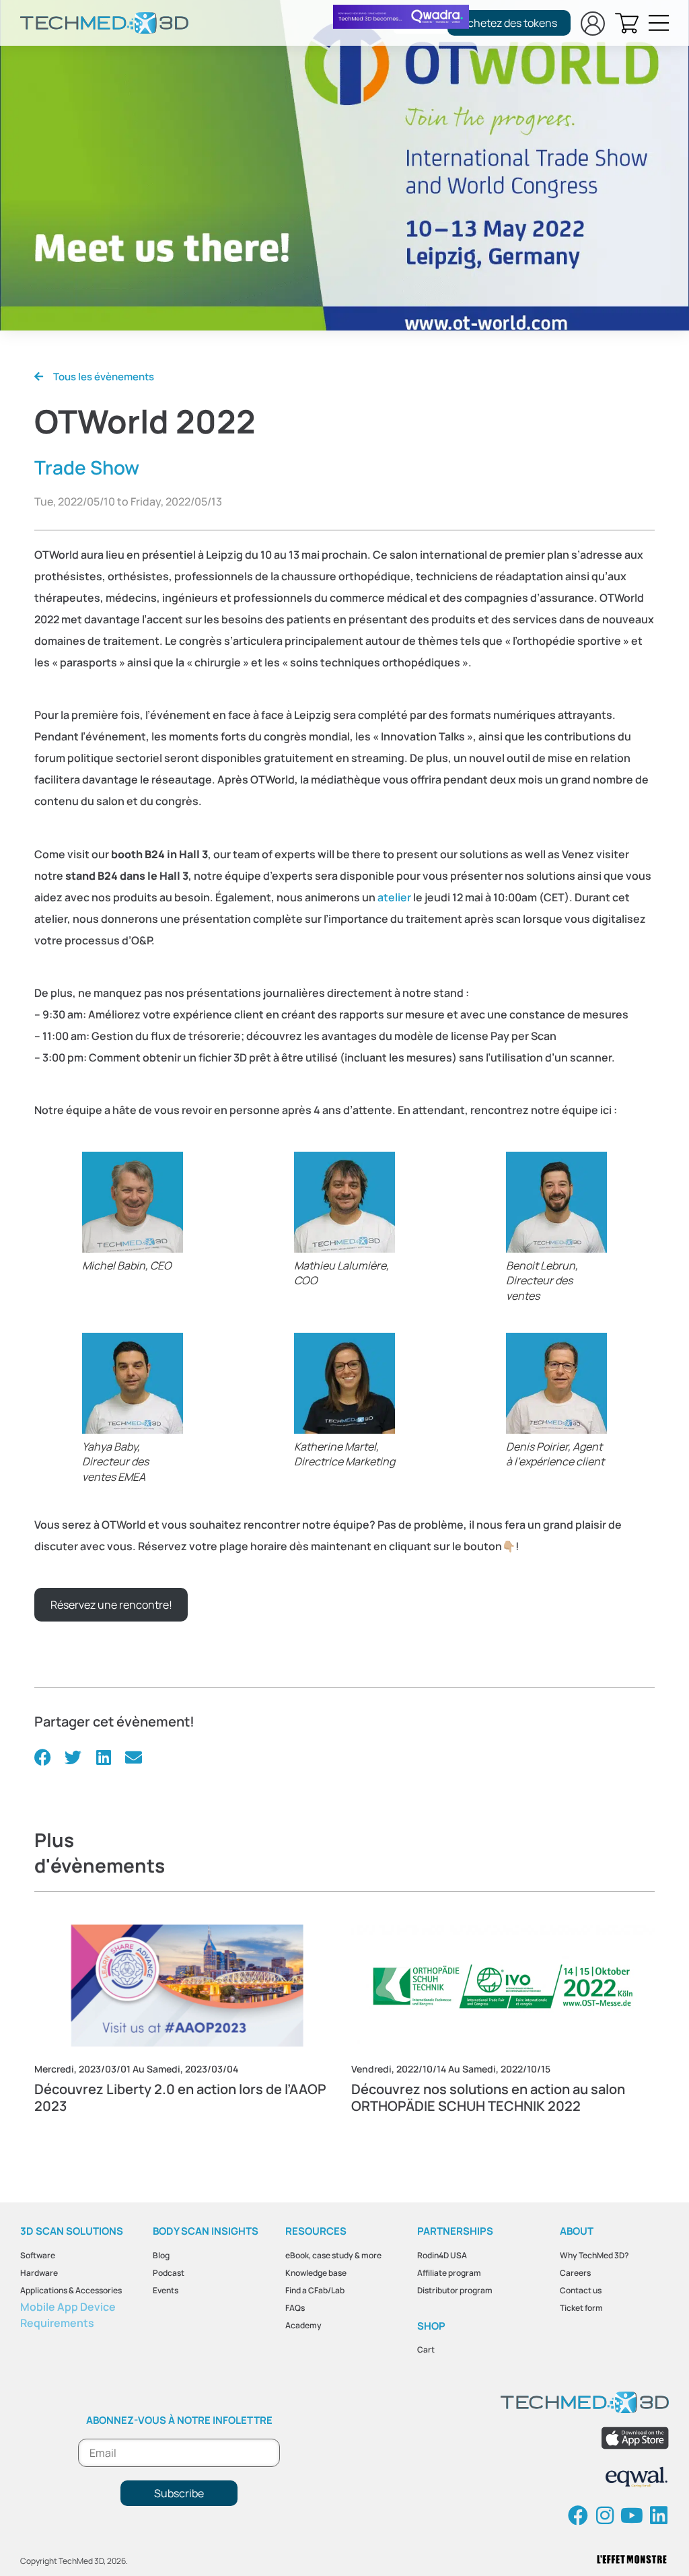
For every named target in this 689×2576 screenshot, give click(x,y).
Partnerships (455, 2231)
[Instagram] (605, 2515)
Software (38, 2255)
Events (166, 2290)
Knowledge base (316, 2273)
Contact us (581, 2290)
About (577, 2231)
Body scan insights (206, 2231)
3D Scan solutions (72, 2231)
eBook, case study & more (333, 2255)
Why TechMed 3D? (594, 2255)
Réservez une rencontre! (111, 1605)
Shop (431, 2326)
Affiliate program (449, 2273)
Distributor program (455, 2290)
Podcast (169, 2273)
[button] (43, 1757)
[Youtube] (632, 2515)
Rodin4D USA (442, 2255)
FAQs (295, 2308)
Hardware (39, 2273)
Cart (426, 2349)
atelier (394, 897)
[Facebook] (578, 2515)
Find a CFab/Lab (315, 2290)
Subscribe (179, 2493)
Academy (303, 2325)
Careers (575, 2273)
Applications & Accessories (71, 2290)
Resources (316, 2231)
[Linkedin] (659, 2515)
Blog (161, 2255)
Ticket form (581, 2308)
